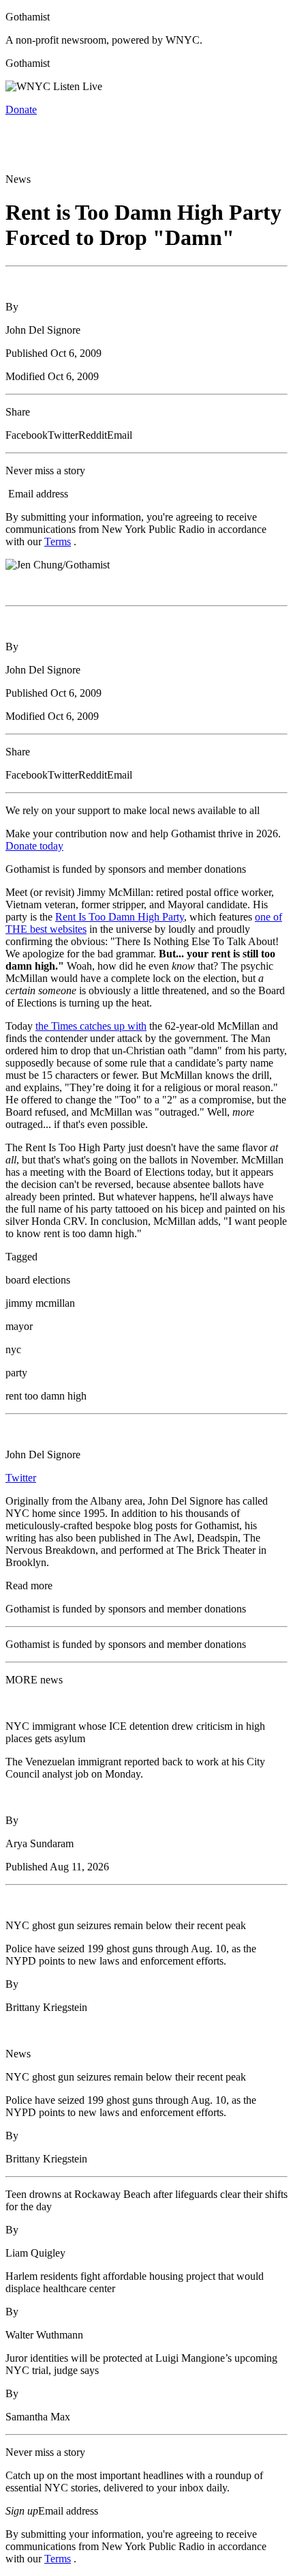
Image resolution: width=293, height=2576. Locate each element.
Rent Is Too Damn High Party (120, 917)
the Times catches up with (91, 1026)
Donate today (34, 846)
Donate (21, 110)
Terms (58, 541)
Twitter (21, 1478)
